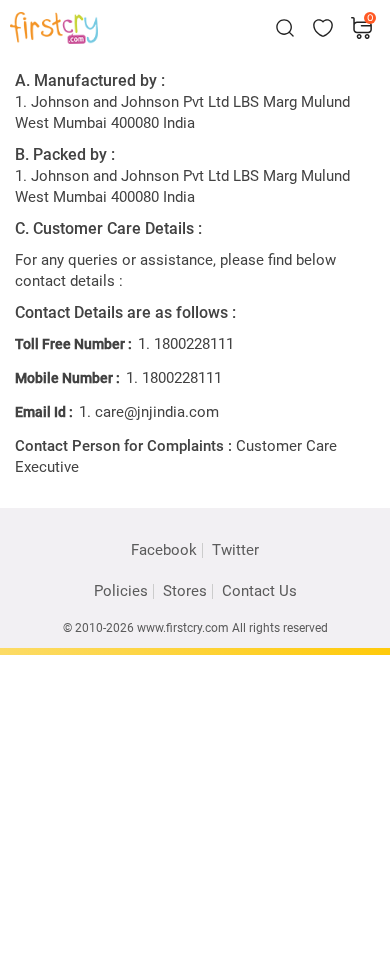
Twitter (235, 550)
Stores (185, 591)
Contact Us (259, 591)
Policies (121, 591)
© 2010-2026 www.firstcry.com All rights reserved (195, 628)
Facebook (164, 550)
